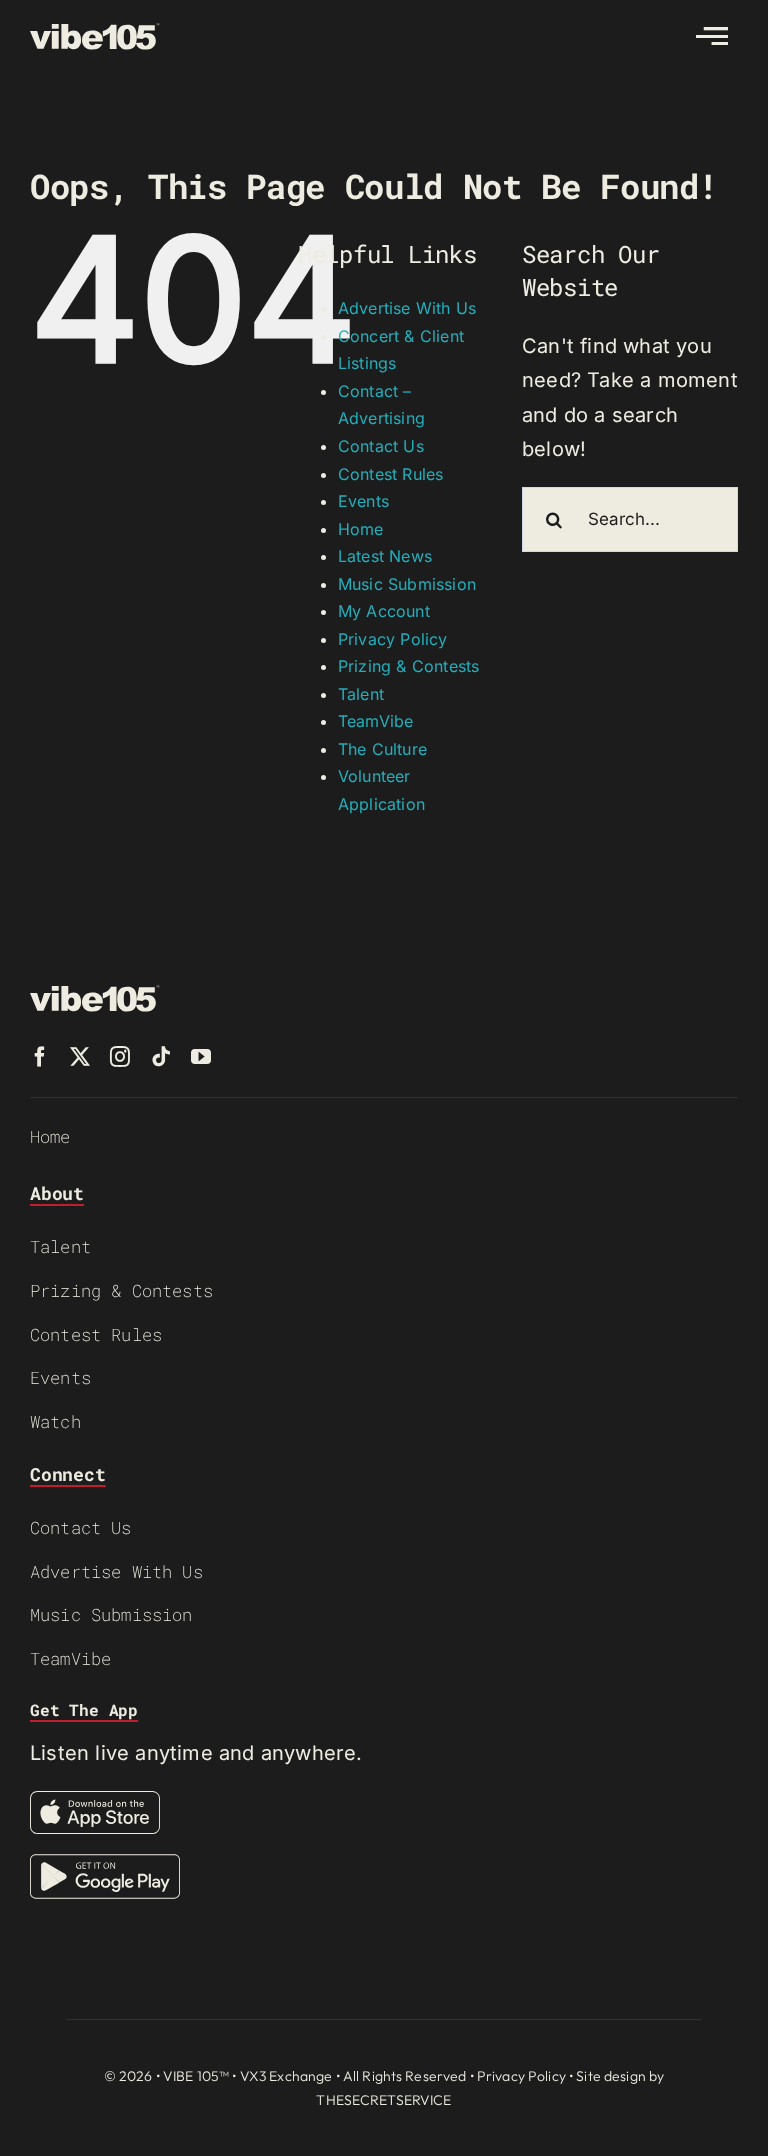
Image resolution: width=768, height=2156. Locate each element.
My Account (384, 611)
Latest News (385, 556)
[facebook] (40, 1057)
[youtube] (201, 1057)
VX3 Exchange (286, 2076)
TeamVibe (376, 721)
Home (361, 529)
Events (363, 501)
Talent (361, 694)
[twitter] (80, 1057)
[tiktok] (161, 1057)
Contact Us (381, 446)
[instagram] (120, 1057)
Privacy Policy (393, 639)
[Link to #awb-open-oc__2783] (712, 36)
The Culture (382, 749)
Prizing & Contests (409, 666)
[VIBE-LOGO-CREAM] (95, 32)
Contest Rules (391, 474)
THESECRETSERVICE (383, 2100)
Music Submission (407, 584)
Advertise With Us (407, 308)
